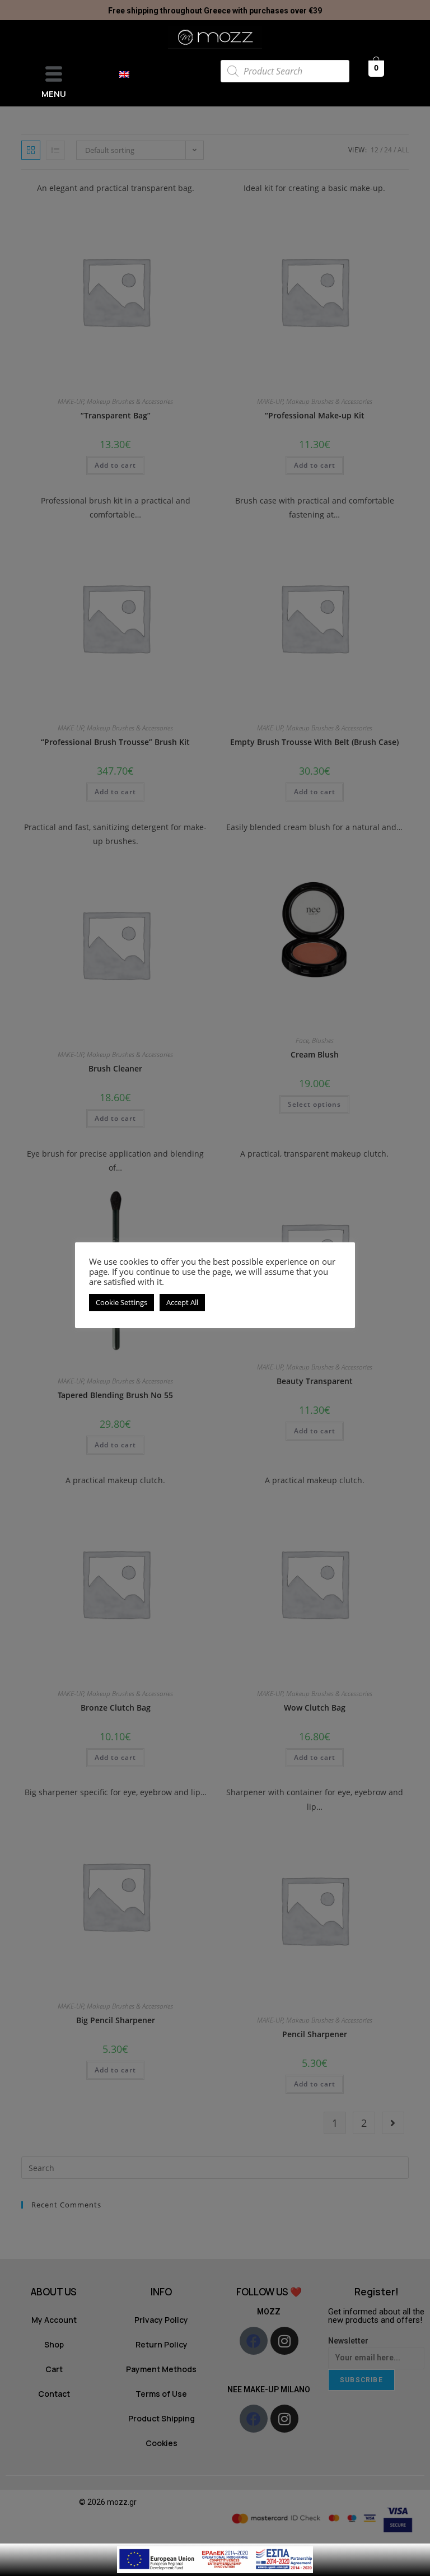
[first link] (215, 2559)
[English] (130, 74)
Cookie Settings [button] (121, 1302)
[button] (54, 75)
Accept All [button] (182, 1302)
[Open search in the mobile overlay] (285, 71)
